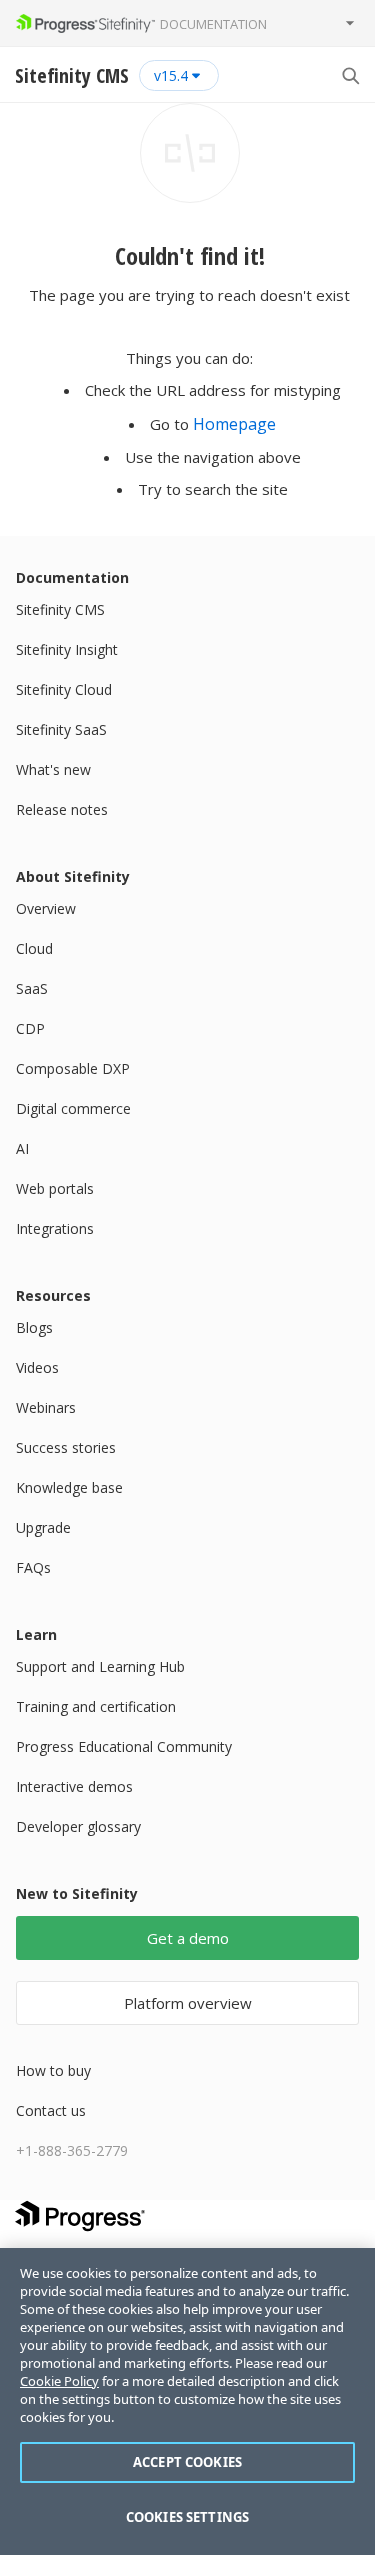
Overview (46, 908)
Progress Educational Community (124, 1746)
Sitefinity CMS (60, 609)
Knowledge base (69, 1487)
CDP (30, 1028)
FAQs (33, 1567)
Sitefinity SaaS (61, 729)
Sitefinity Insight (67, 649)
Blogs (34, 1327)
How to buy (53, 2070)
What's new (53, 769)
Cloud (34, 948)
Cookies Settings (187, 2517)
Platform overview (188, 2003)
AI (22, 1148)
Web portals (55, 1188)
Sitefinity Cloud (64, 689)
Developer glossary (78, 1826)
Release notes (62, 809)
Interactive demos (74, 1786)
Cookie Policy (59, 2381)
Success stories (66, 1447)
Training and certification (96, 1706)
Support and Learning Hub (100, 1666)
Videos (37, 1367)
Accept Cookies (187, 2462)
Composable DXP (73, 1068)
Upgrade (43, 1527)
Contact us (51, 2110)
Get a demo (188, 1938)
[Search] (350, 75)
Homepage (234, 424)
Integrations (55, 1228)
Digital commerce (73, 1108)
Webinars (46, 1407)
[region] (187, 2401)
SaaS (32, 988)
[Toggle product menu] (350, 23)
